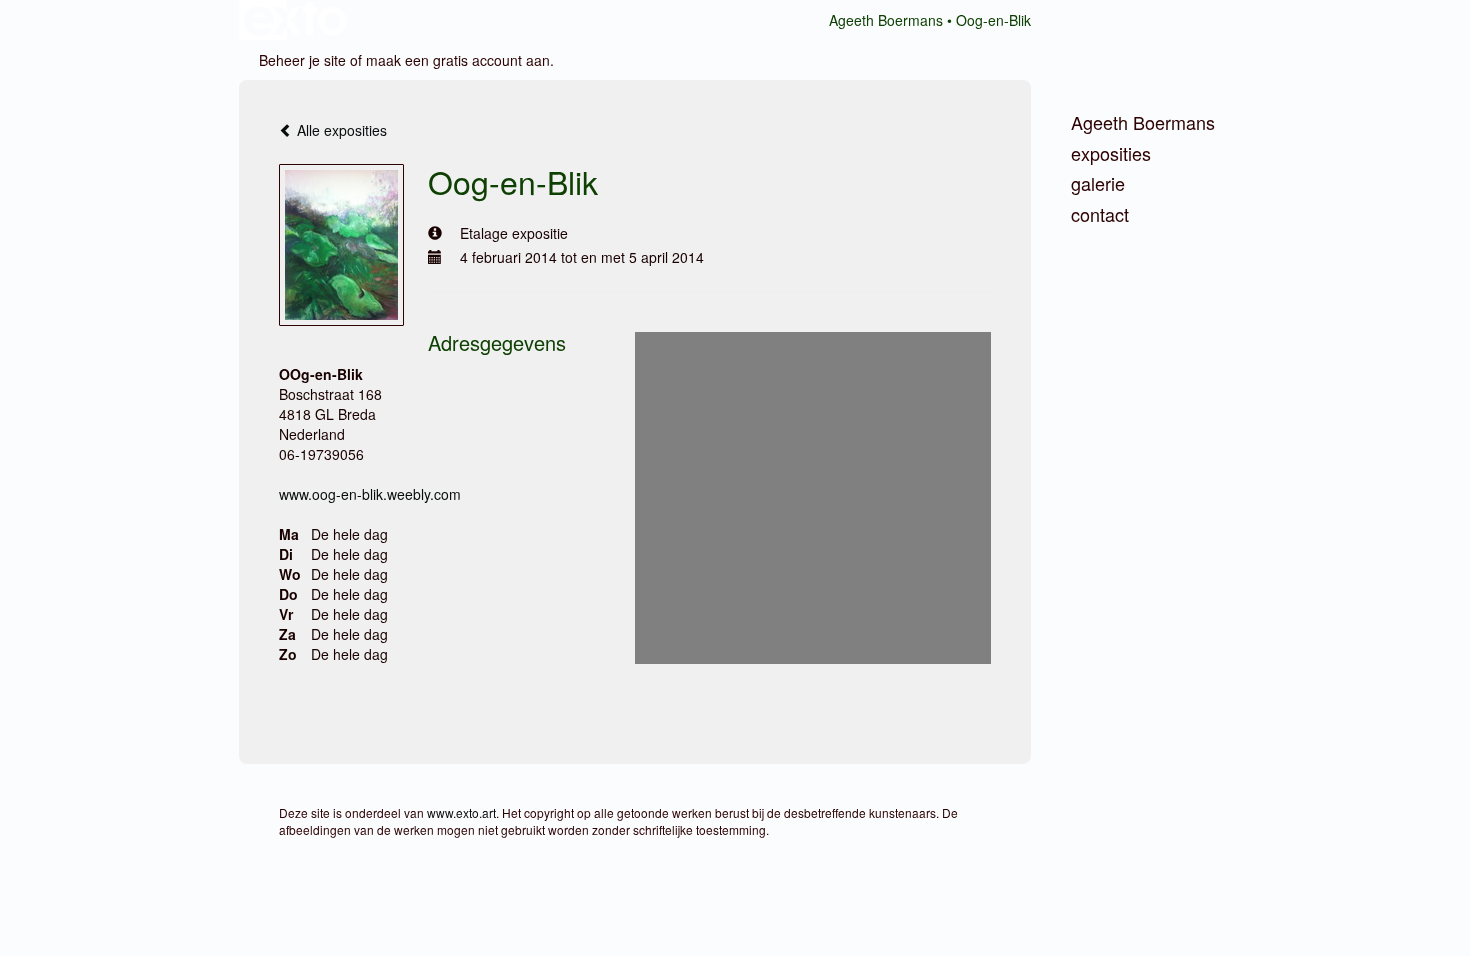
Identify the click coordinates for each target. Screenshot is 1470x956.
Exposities (1111, 153)
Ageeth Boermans (886, 20)
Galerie (1098, 183)
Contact (1100, 214)
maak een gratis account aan (458, 60)
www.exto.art (461, 812)
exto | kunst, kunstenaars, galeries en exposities (295, 20)
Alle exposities (340, 130)
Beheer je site (302, 60)
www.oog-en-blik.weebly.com (370, 494)
